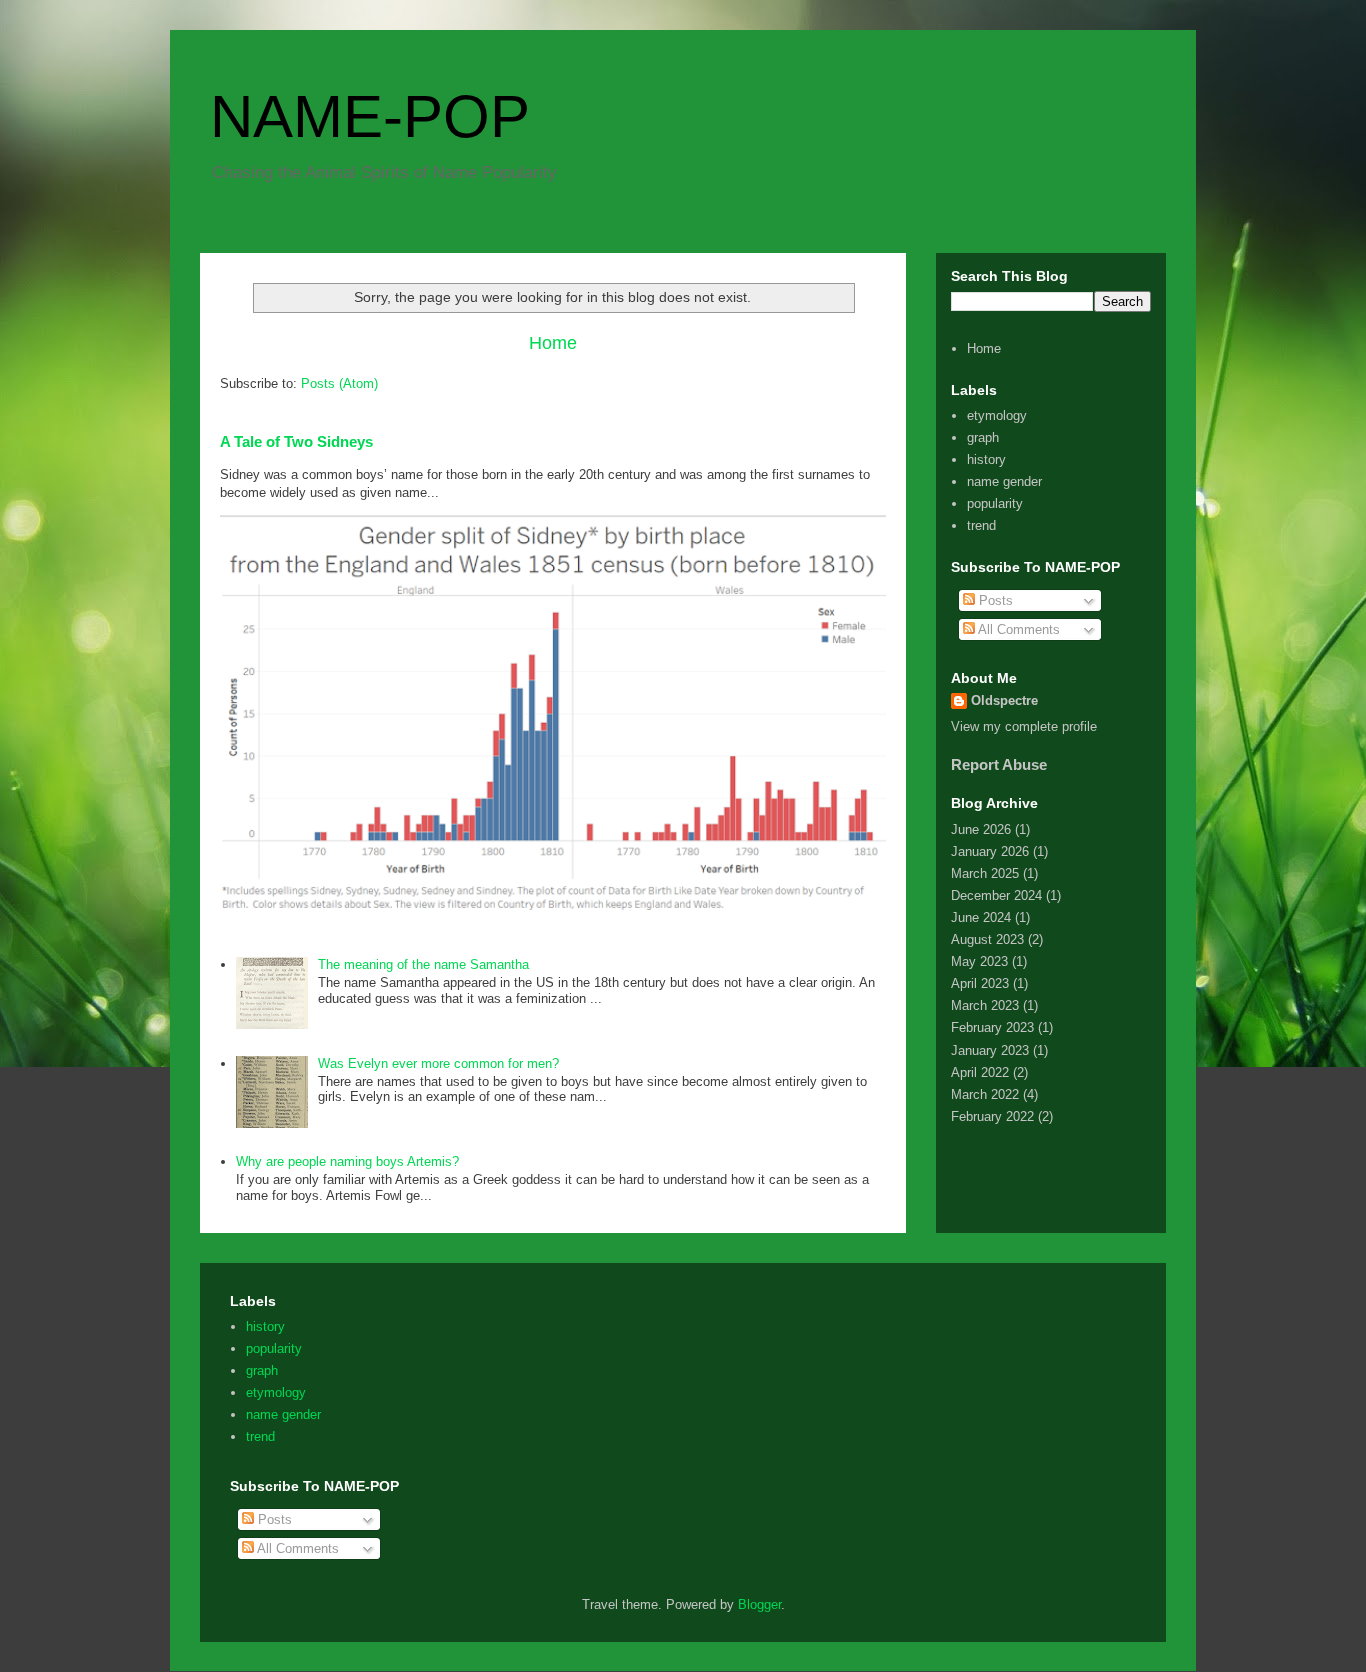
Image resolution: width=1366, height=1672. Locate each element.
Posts (994, 600)
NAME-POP (370, 116)
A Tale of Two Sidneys (296, 441)
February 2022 (992, 1116)
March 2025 (985, 873)
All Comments (1017, 629)
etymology (997, 415)
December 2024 (996, 895)
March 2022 (985, 1094)
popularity (995, 503)
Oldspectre (1004, 700)
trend (981, 525)
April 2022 (980, 1072)
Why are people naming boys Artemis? (347, 1161)
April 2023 (980, 983)
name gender (1004, 481)
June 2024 (981, 917)
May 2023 (979, 961)
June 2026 (981, 829)
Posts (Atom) (339, 383)
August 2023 (987, 939)
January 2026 (990, 851)
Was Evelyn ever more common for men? (438, 1063)
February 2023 (992, 1027)
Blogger (759, 1604)
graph (983, 437)
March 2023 (985, 1005)
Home (553, 343)
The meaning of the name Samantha (423, 964)
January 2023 (990, 1050)
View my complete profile (1024, 726)
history (986, 459)
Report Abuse (999, 764)
